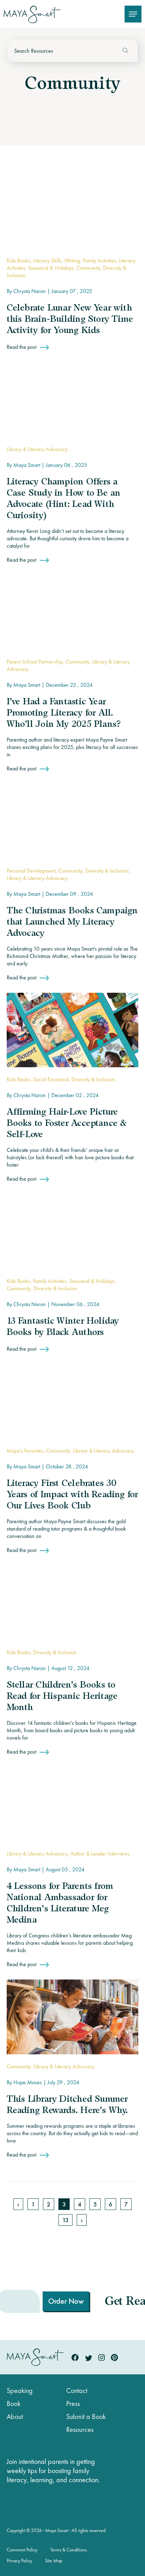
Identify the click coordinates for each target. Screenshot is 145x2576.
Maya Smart (27, 465)
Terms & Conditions (69, 2550)
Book (14, 2404)
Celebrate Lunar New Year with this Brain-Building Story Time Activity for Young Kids (70, 320)
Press (73, 2404)
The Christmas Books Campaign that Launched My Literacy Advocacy (72, 922)
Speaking (20, 2391)
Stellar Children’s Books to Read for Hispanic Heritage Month (62, 1697)
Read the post (21, 347)
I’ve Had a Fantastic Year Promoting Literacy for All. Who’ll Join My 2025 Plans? (64, 713)
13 (65, 2220)
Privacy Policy (19, 2561)
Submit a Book (86, 2417)
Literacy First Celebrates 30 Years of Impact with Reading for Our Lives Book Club (72, 1495)
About (15, 2417)
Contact (77, 2391)
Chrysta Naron (30, 291)
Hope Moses (28, 2082)
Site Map (54, 2561)
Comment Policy (22, 2550)
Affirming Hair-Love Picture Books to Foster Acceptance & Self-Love (67, 1124)
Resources (80, 2430)
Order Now (40, 2301)
